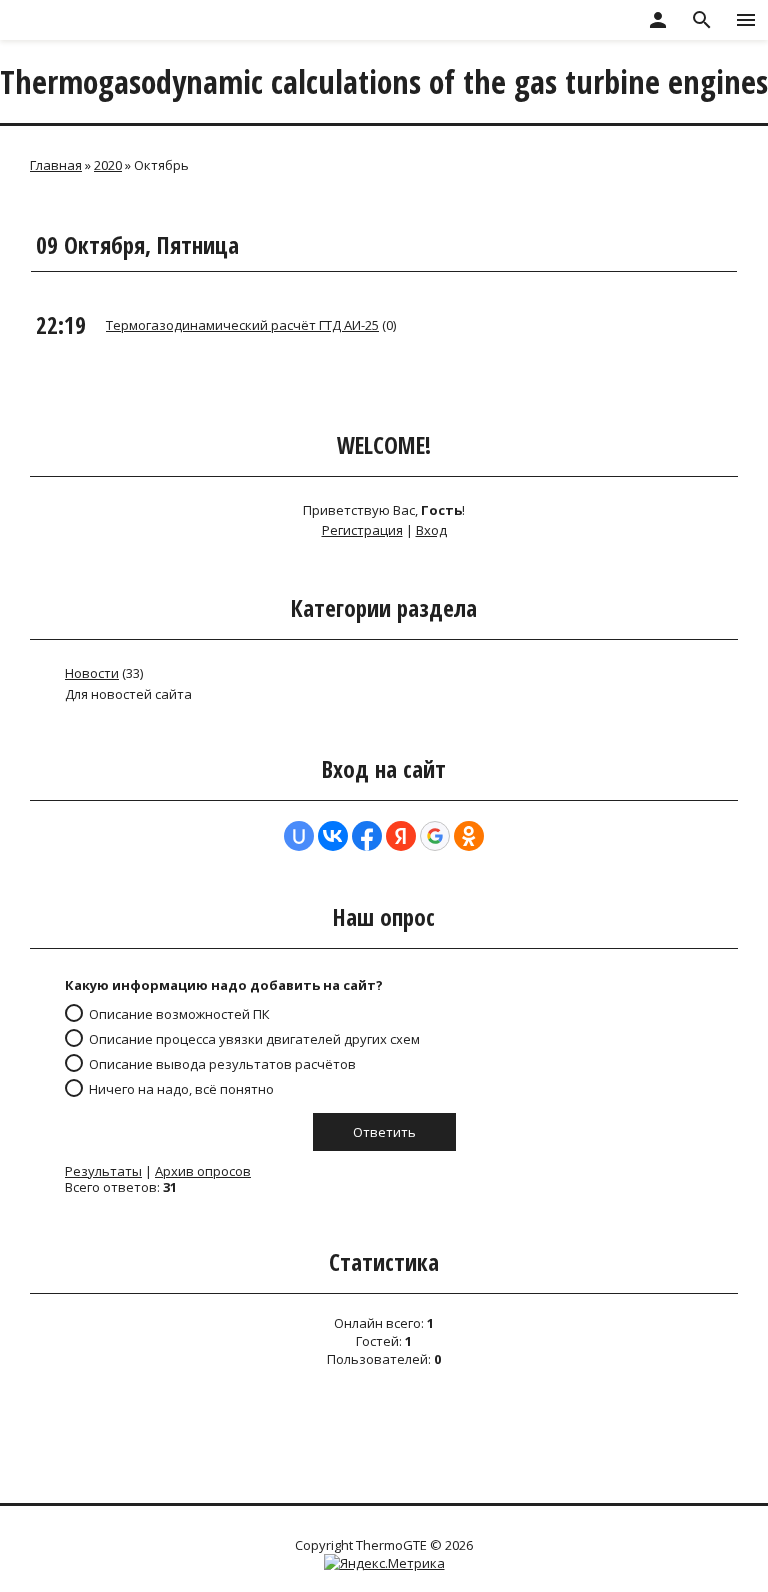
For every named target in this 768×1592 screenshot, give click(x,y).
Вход (431, 530)
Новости (92, 673)
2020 (108, 165)
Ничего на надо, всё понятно (181, 1089)
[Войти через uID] (299, 836)
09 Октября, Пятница (137, 245)
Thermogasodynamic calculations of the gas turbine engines (384, 81)
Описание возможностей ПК (179, 1014)
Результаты (103, 1171)
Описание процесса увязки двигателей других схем (254, 1039)
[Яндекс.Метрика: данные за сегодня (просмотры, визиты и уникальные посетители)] (384, 1563)
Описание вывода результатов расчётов (222, 1064)
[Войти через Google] (435, 836)
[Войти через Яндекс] (401, 836)
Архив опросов (203, 1171)
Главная (56, 165)
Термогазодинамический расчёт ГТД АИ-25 (242, 325)
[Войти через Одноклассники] (469, 836)
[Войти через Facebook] (367, 836)
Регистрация (362, 530)
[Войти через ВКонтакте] (333, 836)
